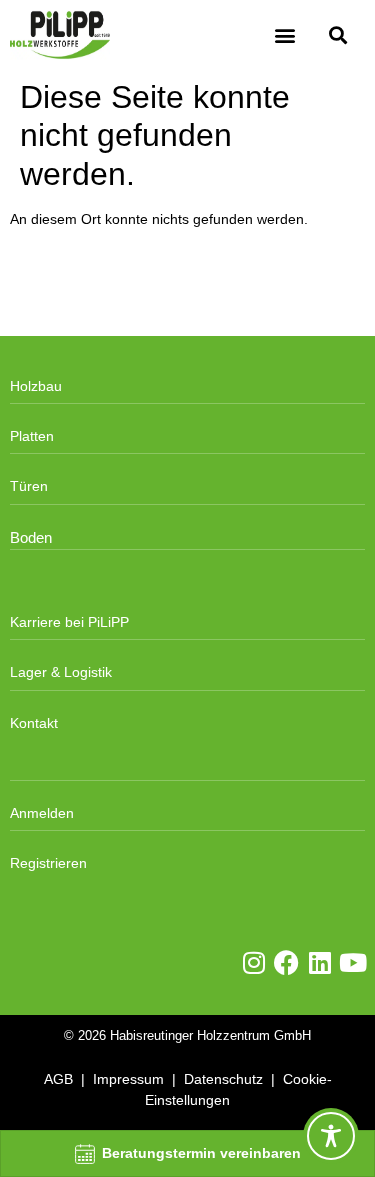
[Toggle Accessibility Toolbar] (331, 1136)
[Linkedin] (319, 962)
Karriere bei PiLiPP (69, 622)
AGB (58, 1079)
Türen (29, 486)
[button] (285, 35)
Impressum (128, 1079)
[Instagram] (253, 962)
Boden (31, 538)
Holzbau (36, 386)
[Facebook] (286, 962)
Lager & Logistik (61, 672)
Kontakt (34, 723)
